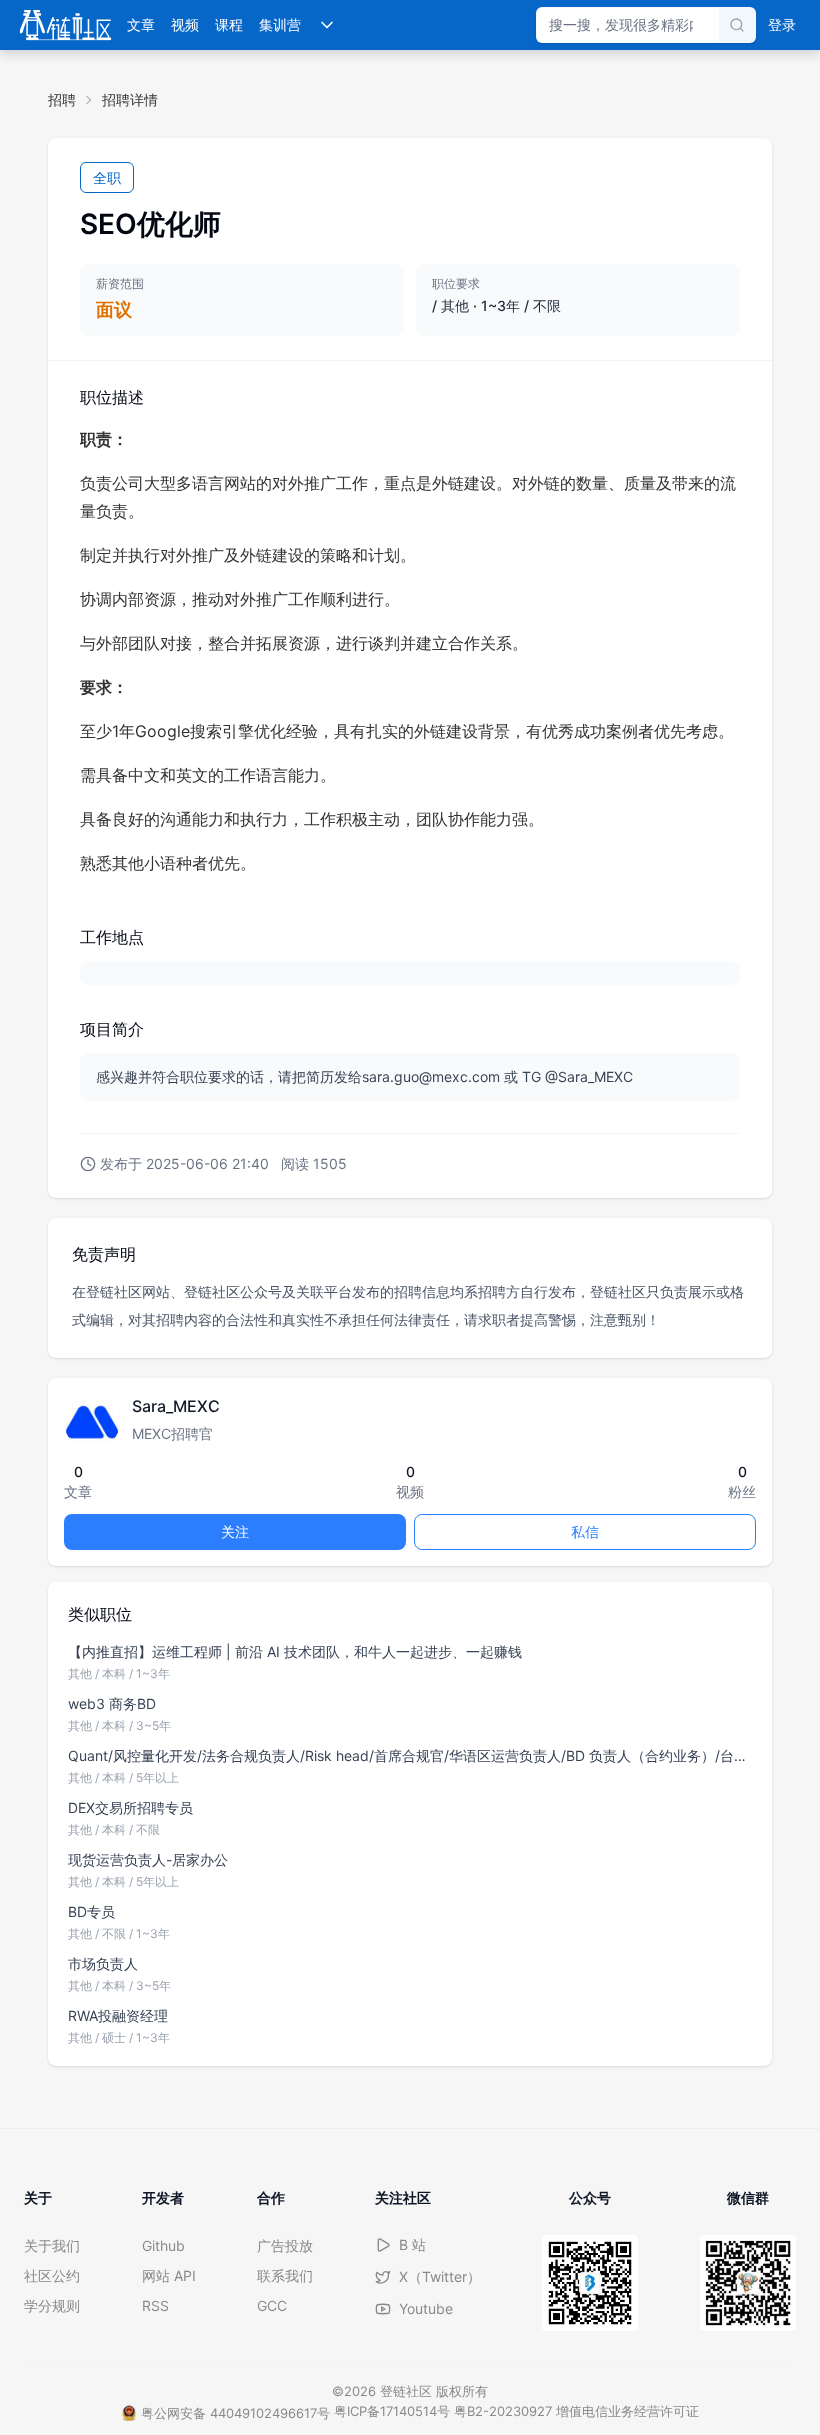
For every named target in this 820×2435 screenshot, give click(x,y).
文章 (141, 24)
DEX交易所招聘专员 (130, 1807)
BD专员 (91, 1911)
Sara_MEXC (176, 1406)
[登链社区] (65, 25)
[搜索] (737, 25)
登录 (782, 24)
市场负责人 (103, 1963)
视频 (185, 24)
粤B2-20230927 (503, 2411)
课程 (229, 24)
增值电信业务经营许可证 (627, 2411)
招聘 (62, 99)
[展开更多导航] (327, 25)
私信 (585, 1531)
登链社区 (408, 2391)
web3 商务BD (112, 1703)
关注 (235, 1531)
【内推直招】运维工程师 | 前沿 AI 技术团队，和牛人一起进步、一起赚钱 (295, 1651)
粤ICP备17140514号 (392, 2411)
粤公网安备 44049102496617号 (235, 2413)
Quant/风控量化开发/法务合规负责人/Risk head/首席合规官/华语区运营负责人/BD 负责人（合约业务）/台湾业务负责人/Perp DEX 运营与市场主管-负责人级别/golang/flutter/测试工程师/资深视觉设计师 (410, 1755)
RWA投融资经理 (118, 2015)
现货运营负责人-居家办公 (148, 1859)
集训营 (280, 24)
